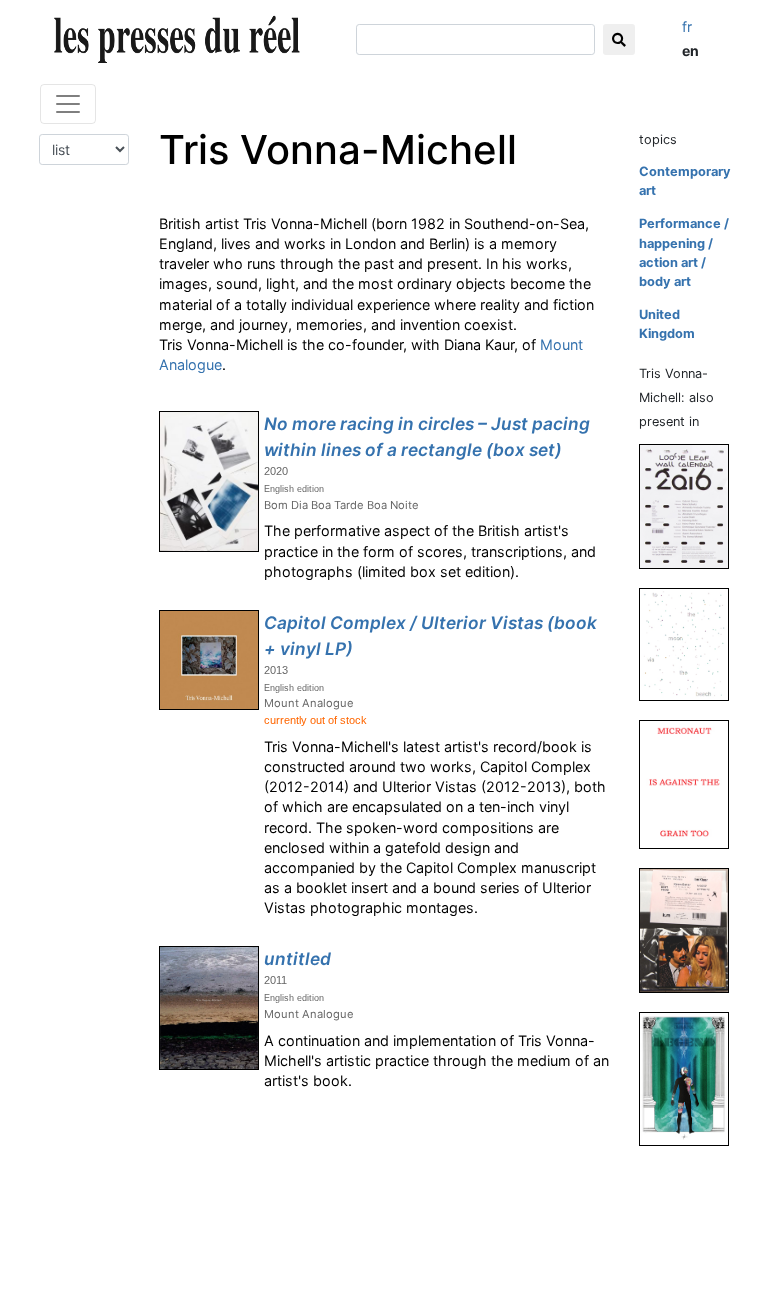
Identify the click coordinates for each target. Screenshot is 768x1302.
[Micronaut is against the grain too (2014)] (692, 783)
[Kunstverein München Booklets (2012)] (692, 929)
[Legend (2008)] (692, 1078)
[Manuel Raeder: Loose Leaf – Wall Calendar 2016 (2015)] (692, 505)
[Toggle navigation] (68, 104)
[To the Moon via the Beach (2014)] (692, 643)
